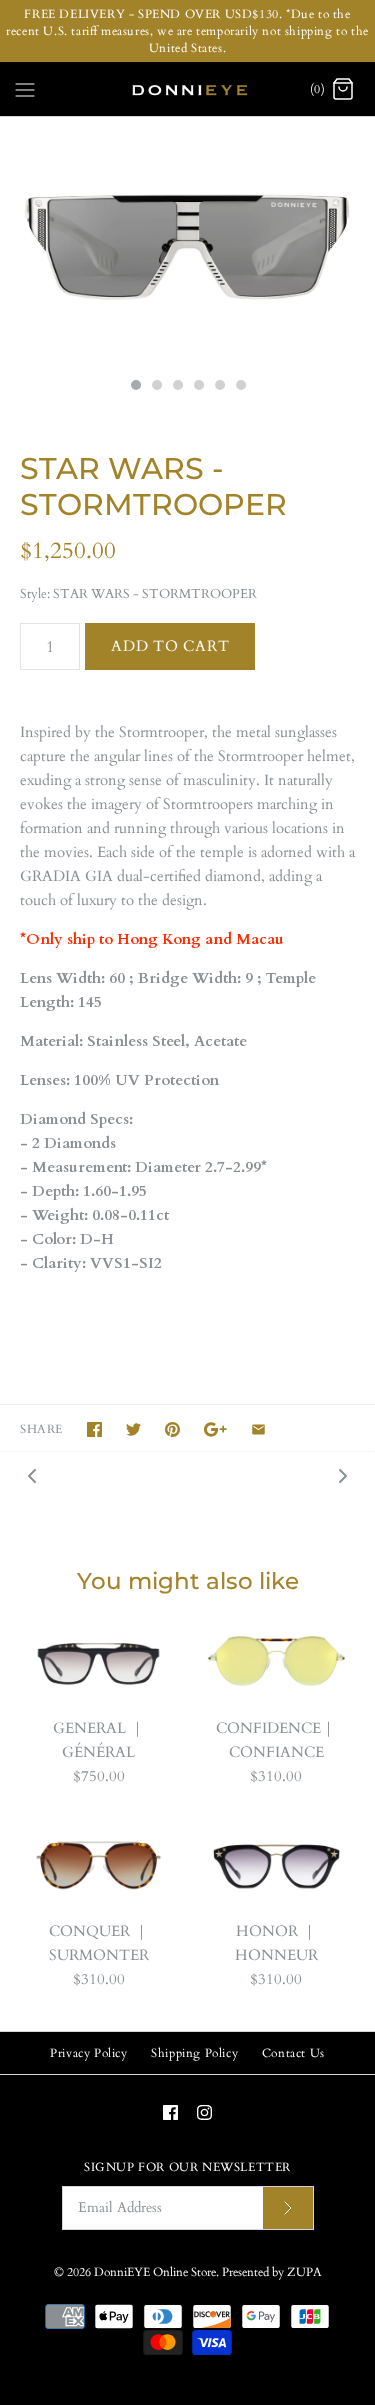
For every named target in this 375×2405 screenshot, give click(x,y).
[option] (187, 242)
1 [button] (135, 387)
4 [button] (198, 387)
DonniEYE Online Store (155, 2272)
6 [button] (240, 387)
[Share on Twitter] (133, 1429)
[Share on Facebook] (94, 1429)
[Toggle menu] (25, 88)
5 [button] (219, 387)
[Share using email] (258, 1429)
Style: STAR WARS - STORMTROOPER (138, 594)
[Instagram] (204, 2112)
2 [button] (156, 387)
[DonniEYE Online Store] (187, 89)
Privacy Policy (88, 2053)
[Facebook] (170, 2112)
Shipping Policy (194, 2053)
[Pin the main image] (172, 1429)
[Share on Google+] (215, 1429)
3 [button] (177, 387)
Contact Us (293, 2053)
